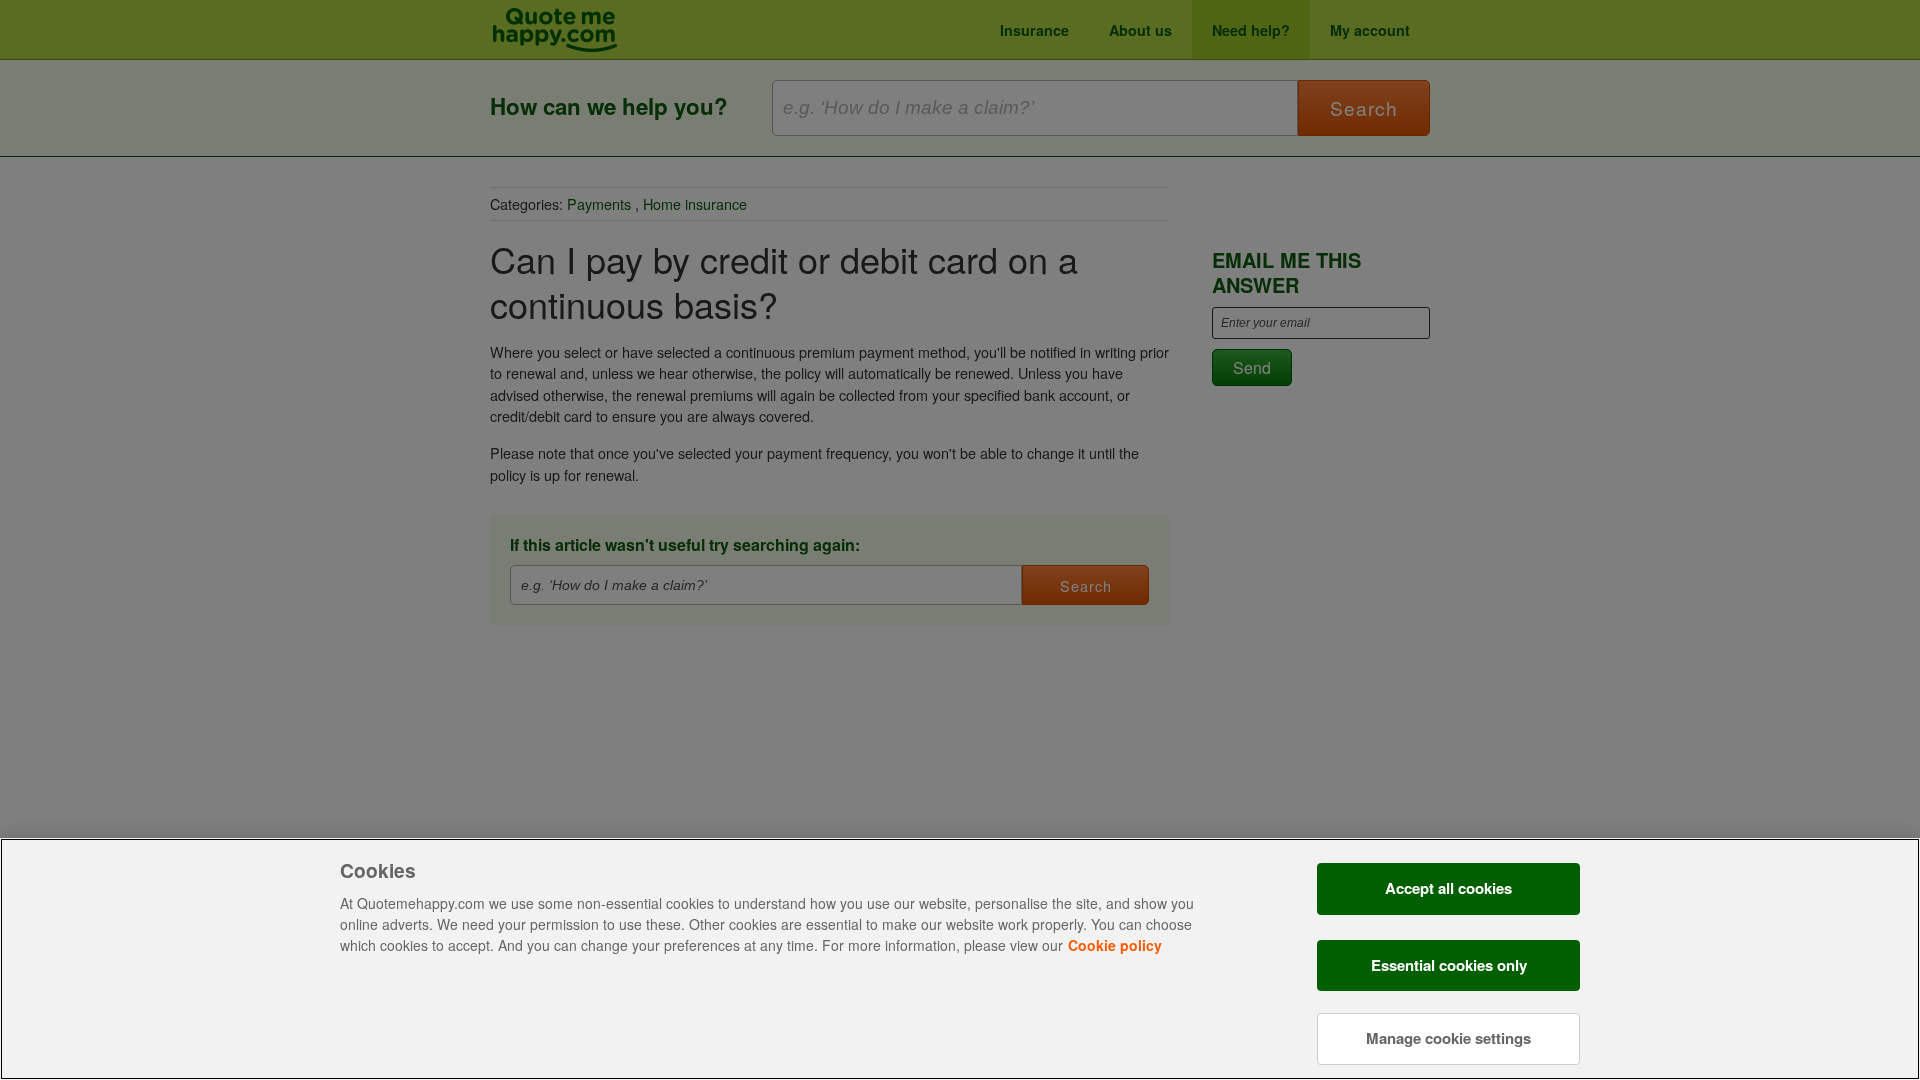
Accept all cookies (1448, 888)
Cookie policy (1115, 945)
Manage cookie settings (1448, 1037)
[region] (960, 959)
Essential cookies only (1449, 965)
